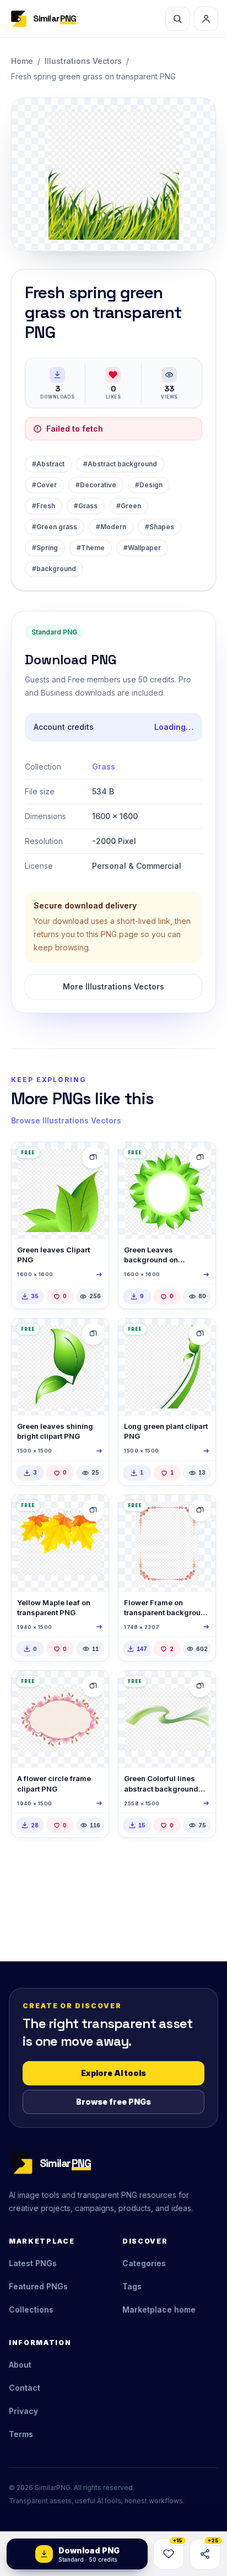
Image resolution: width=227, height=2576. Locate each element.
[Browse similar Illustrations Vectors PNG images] (200, 1510)
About (20, 2365)
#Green (129, 506)
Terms (21, 2434)
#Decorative (96, 485)
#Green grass (55, 527)
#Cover (44, 485)
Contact (25, 2388)
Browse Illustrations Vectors (66, 1120)
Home (22, 61)
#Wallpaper (142, 548)
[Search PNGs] (177, 19)
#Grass (86, 506)
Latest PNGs (33, 2263)
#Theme (91, 548)
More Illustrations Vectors (113, 986)
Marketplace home (159, 2309)
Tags (132, 2286)
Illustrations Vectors (83, 61)
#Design (149, 485)
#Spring (45, 548)
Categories (144, 2263)
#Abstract (48, 464)
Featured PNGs (38, 2286)
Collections (31, 2309)
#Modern (111, 527)
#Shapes (160, 527)
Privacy (23, 2411)
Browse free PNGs (113, 2102)
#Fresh (44, 506)
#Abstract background (120, 464)
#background (54, 569)
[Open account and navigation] (206, 19)
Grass (104, 767)
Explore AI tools (113, 2073)
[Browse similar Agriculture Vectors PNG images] (93, 1158)
